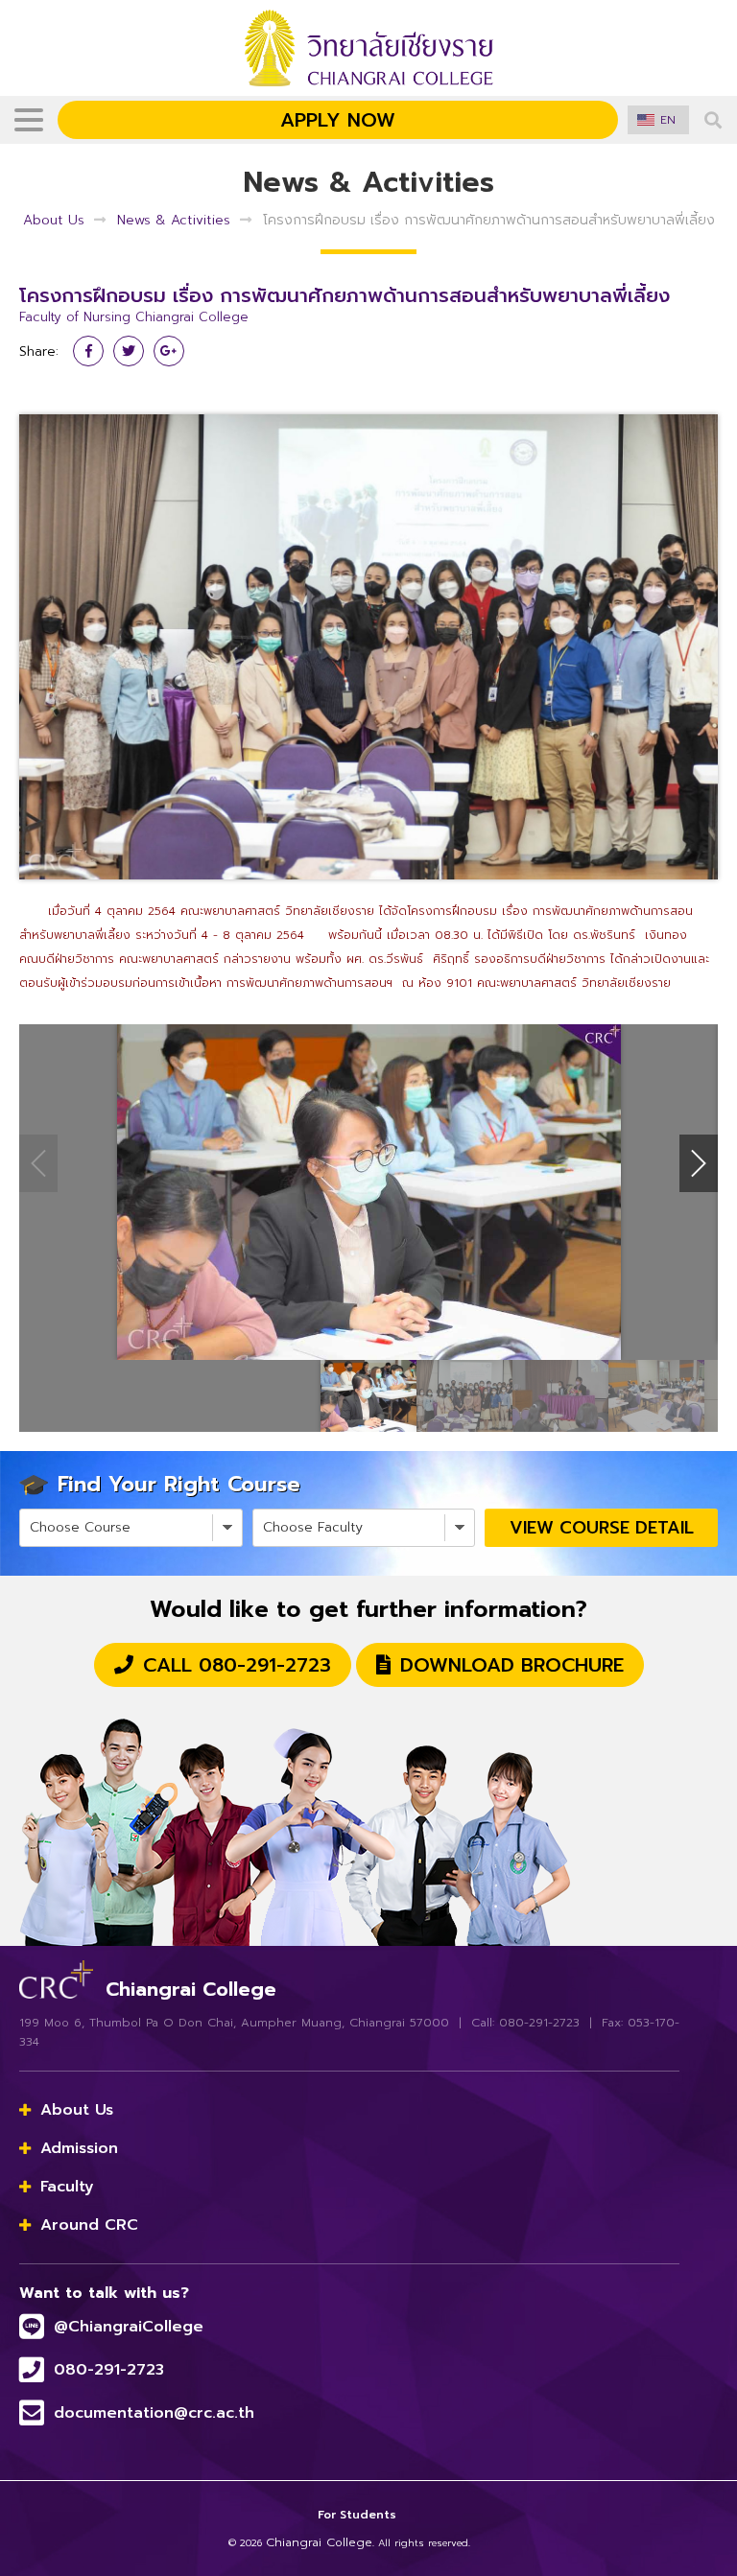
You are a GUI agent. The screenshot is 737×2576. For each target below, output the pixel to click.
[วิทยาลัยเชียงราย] (56, 1977)
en (668, 120)
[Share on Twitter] (129, 351)
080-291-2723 (109, 2370)
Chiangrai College (319, 2542)
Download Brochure (512, 1665)
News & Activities (174, 220)
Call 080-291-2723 (237, 1665)
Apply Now (338, 120)
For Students (357, 2515)
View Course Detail (602, 1528)
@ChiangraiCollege (129, 2327)
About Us (54, 220)
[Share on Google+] (169, 351)
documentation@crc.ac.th (154, 2413)
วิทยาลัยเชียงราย (368, 48)
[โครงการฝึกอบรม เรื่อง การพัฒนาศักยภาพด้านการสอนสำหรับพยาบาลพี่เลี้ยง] (368, 646)
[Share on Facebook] (88, 351)
